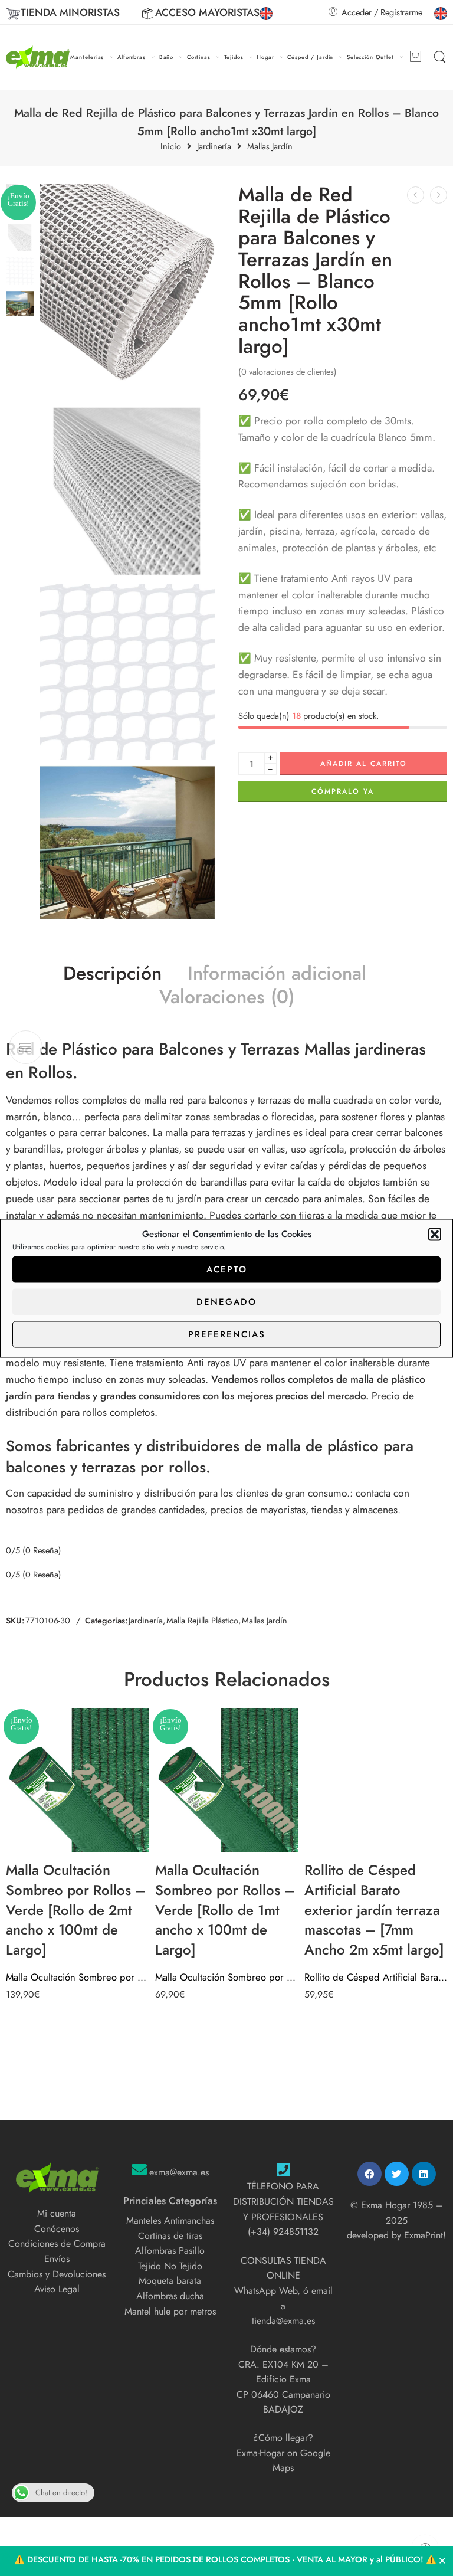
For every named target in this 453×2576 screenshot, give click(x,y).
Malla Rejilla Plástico (202, 1620)
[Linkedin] (424, 2174)
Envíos (57, 2259)
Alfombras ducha (170, 2296)
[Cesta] (415, 57)
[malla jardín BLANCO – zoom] (127, 672)
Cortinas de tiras (170, 2236)
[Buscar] (440, 57)
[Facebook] (370, 2174)
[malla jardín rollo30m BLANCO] (127, 291)
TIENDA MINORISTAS (70, 12)
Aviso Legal (57, 2289)
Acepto (227, 1269)
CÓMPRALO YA (343, 791)
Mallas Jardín (270, 147)
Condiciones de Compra (57, 2243)
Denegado (226, 1302)
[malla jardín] (127, 843)
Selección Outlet (370, 57)
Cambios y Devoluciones (57, 2274)
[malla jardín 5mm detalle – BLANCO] (127, 491)
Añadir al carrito (364, 764)
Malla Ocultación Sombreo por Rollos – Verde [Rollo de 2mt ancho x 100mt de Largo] (78, 1977)
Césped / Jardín (310, 57)
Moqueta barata (170, 2281)
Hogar (265, 57)
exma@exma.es (179, 2172)
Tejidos (234, 57)
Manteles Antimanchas (170, 2220)
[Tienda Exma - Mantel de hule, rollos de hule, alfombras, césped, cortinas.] (38, 58)
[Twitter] (397, 2174)
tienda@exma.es (283, 2321)
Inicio (171, 147)
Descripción (112, 974)
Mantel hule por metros (170, 2311)
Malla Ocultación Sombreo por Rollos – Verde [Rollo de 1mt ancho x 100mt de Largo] (227, 1977)
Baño (167, 57)
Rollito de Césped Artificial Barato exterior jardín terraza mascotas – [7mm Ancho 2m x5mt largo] (376, 1977)
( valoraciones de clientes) (288, 371)
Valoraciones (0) (227, 997)
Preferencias (227, 1334)
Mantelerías (87, 57)
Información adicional (277, 974)
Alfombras (132, 57)
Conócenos (57, 2229)
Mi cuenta (57, 2213)
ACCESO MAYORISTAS (207, 12)
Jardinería (214, 147)
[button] (435, 1234)
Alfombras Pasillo (170, 2251)
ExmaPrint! (425, 2235)
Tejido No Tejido (170, 2266)
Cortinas (199, 57)
